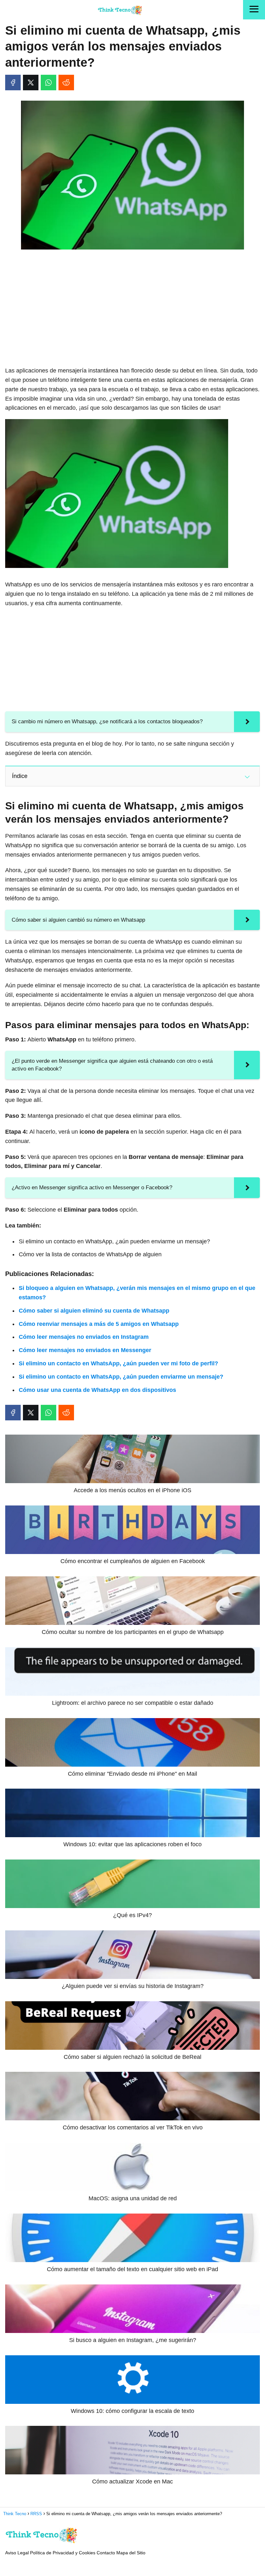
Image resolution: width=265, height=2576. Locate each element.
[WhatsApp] (48, 83)
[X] (31, 83)
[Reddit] (66, 83)
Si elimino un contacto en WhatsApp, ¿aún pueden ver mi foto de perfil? (118, 1363)
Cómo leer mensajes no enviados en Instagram (84, 1337)
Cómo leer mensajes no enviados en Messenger (85, 1350)
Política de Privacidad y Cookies (63, 2553)
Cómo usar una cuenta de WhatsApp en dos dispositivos (97, 1390)
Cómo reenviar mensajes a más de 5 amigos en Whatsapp (99, 1324)
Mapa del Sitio (131, 2553)
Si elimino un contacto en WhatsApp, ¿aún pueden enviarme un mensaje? (121, 1377)
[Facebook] (13, 83)
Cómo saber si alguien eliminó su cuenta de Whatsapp (94, 1311)
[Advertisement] (132, 303)
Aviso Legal (17, 2553)
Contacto (106, 2553)
